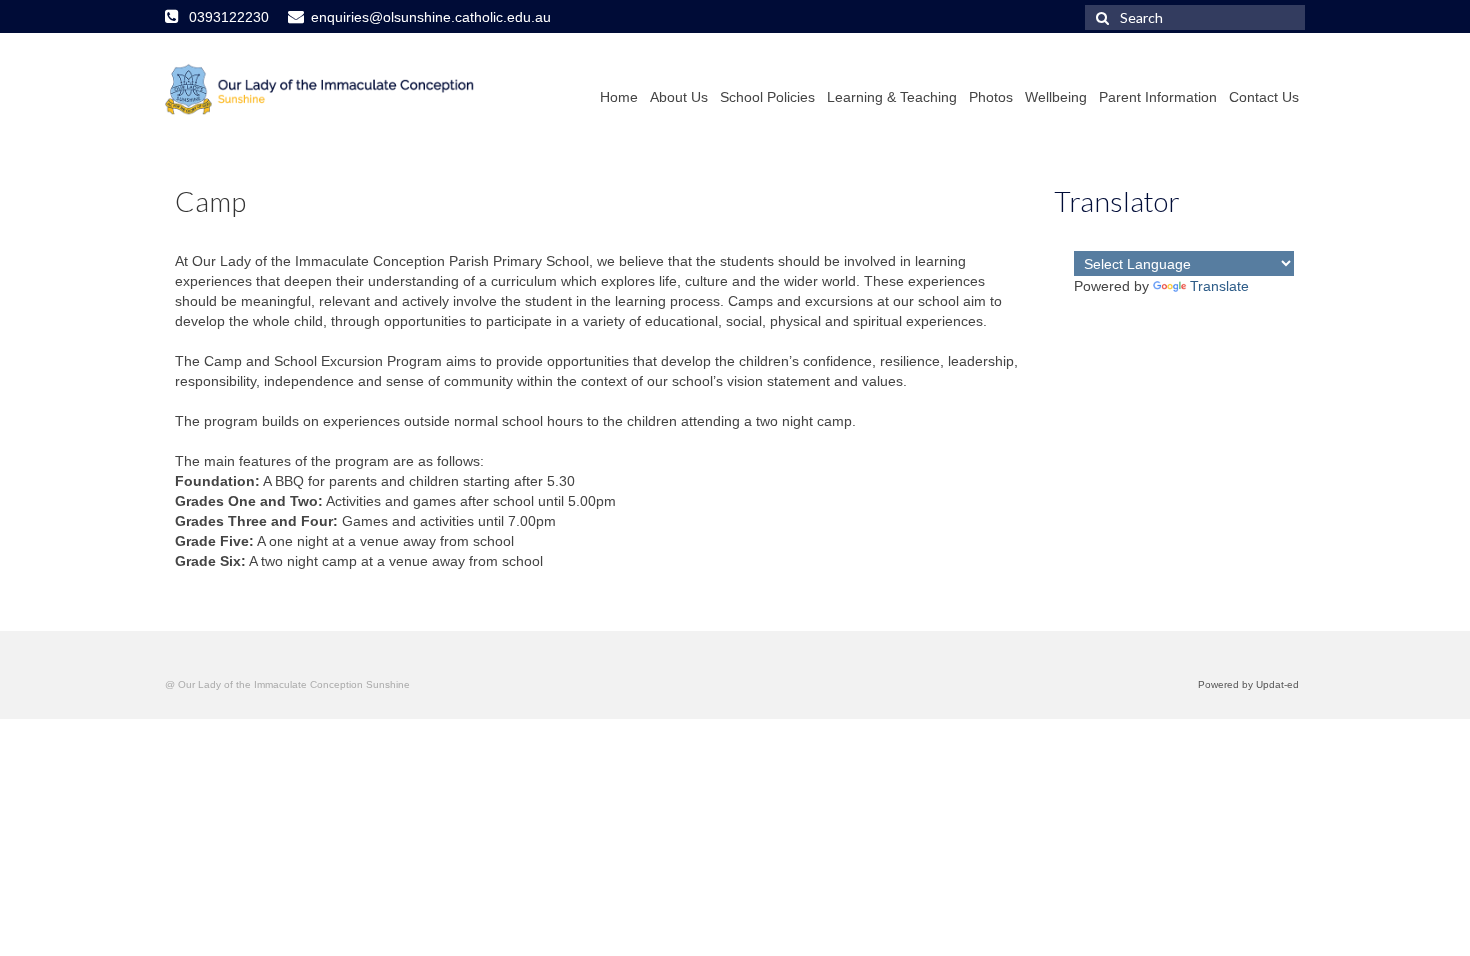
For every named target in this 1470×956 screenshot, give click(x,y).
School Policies (767, 97)
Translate (1219, 286)
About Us (679, 97)
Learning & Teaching (892, 97)
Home (619, 97)
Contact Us (1264, 97)
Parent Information (1158, 97)
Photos (991, 97)
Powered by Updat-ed (1248, 684)
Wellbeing (1056, 97)
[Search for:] (1195, 17)
